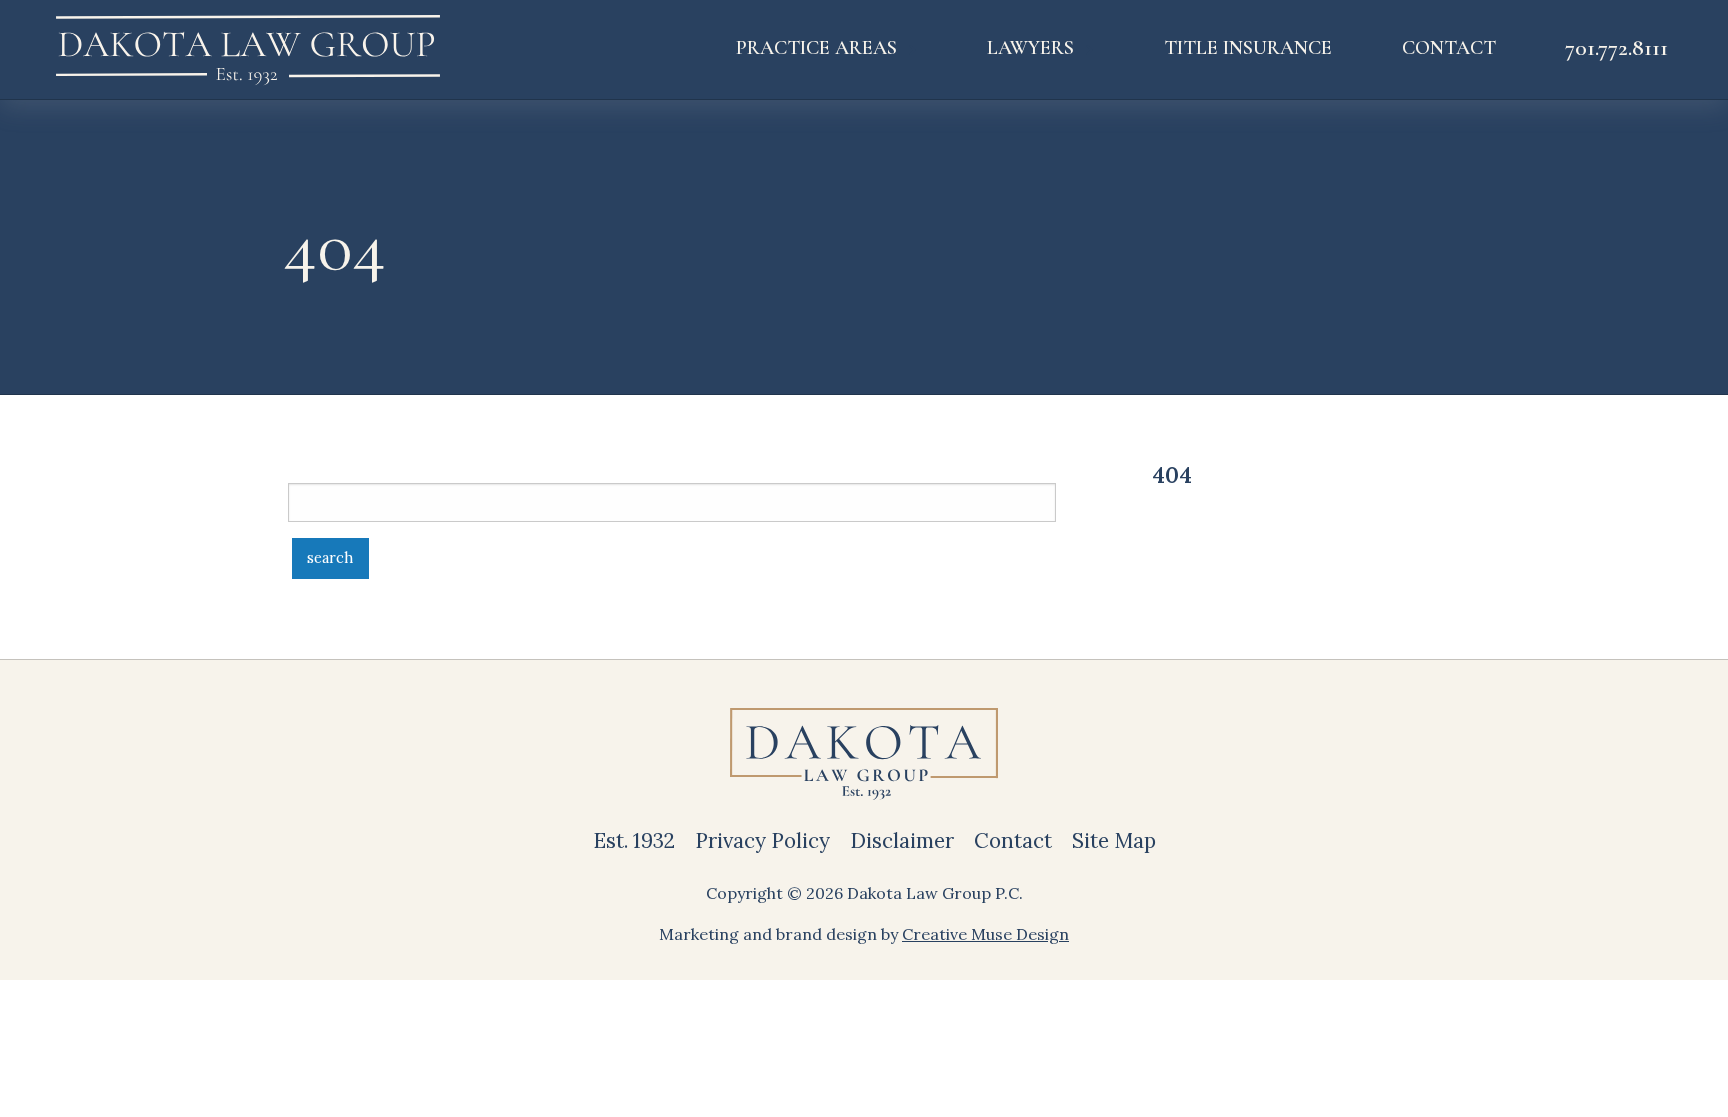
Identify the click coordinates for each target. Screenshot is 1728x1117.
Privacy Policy (762, 840)
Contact (1449, 48)
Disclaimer (902, 840)
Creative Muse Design (985, 934)
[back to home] (248, 49)
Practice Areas (816, 48)
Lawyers (1030, 48)
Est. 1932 (634, 840)
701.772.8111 (1616, 47)
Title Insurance (1248, 48)
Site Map (1114, 840)
